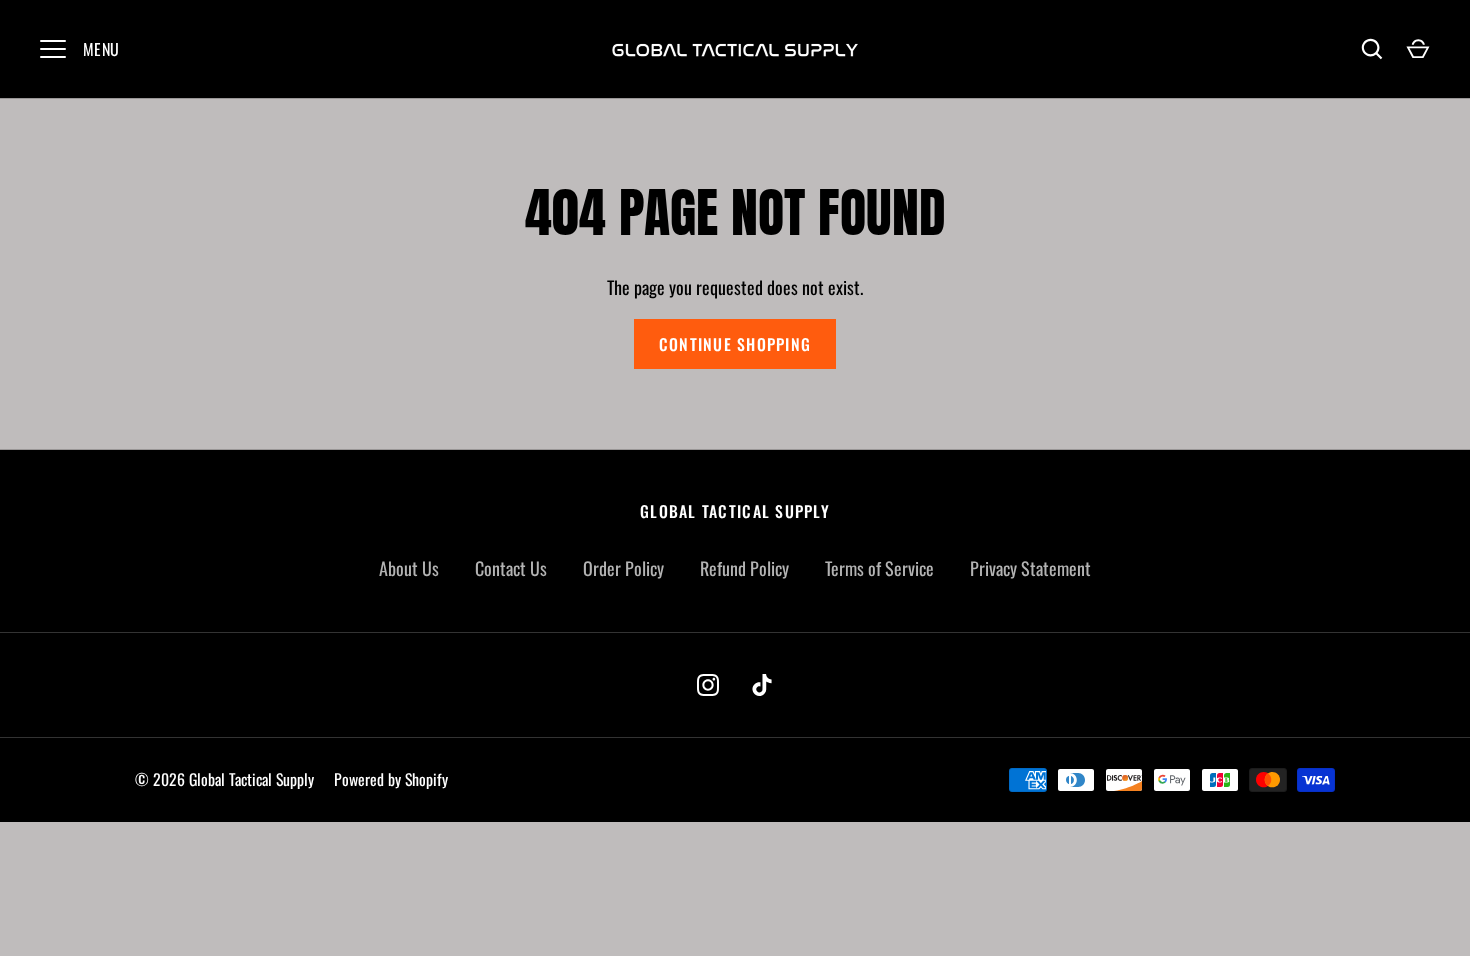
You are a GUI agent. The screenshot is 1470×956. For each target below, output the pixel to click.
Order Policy (623, 568)
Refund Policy (744, 568)
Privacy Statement (1030, 568)
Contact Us (511, 568)
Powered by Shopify (391, 779)
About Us (409, 568)
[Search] (1372, 49)
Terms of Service (879, 568)
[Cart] (1418, 49)
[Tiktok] (762, 685)
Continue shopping (735, 344)
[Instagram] (708, 685)
